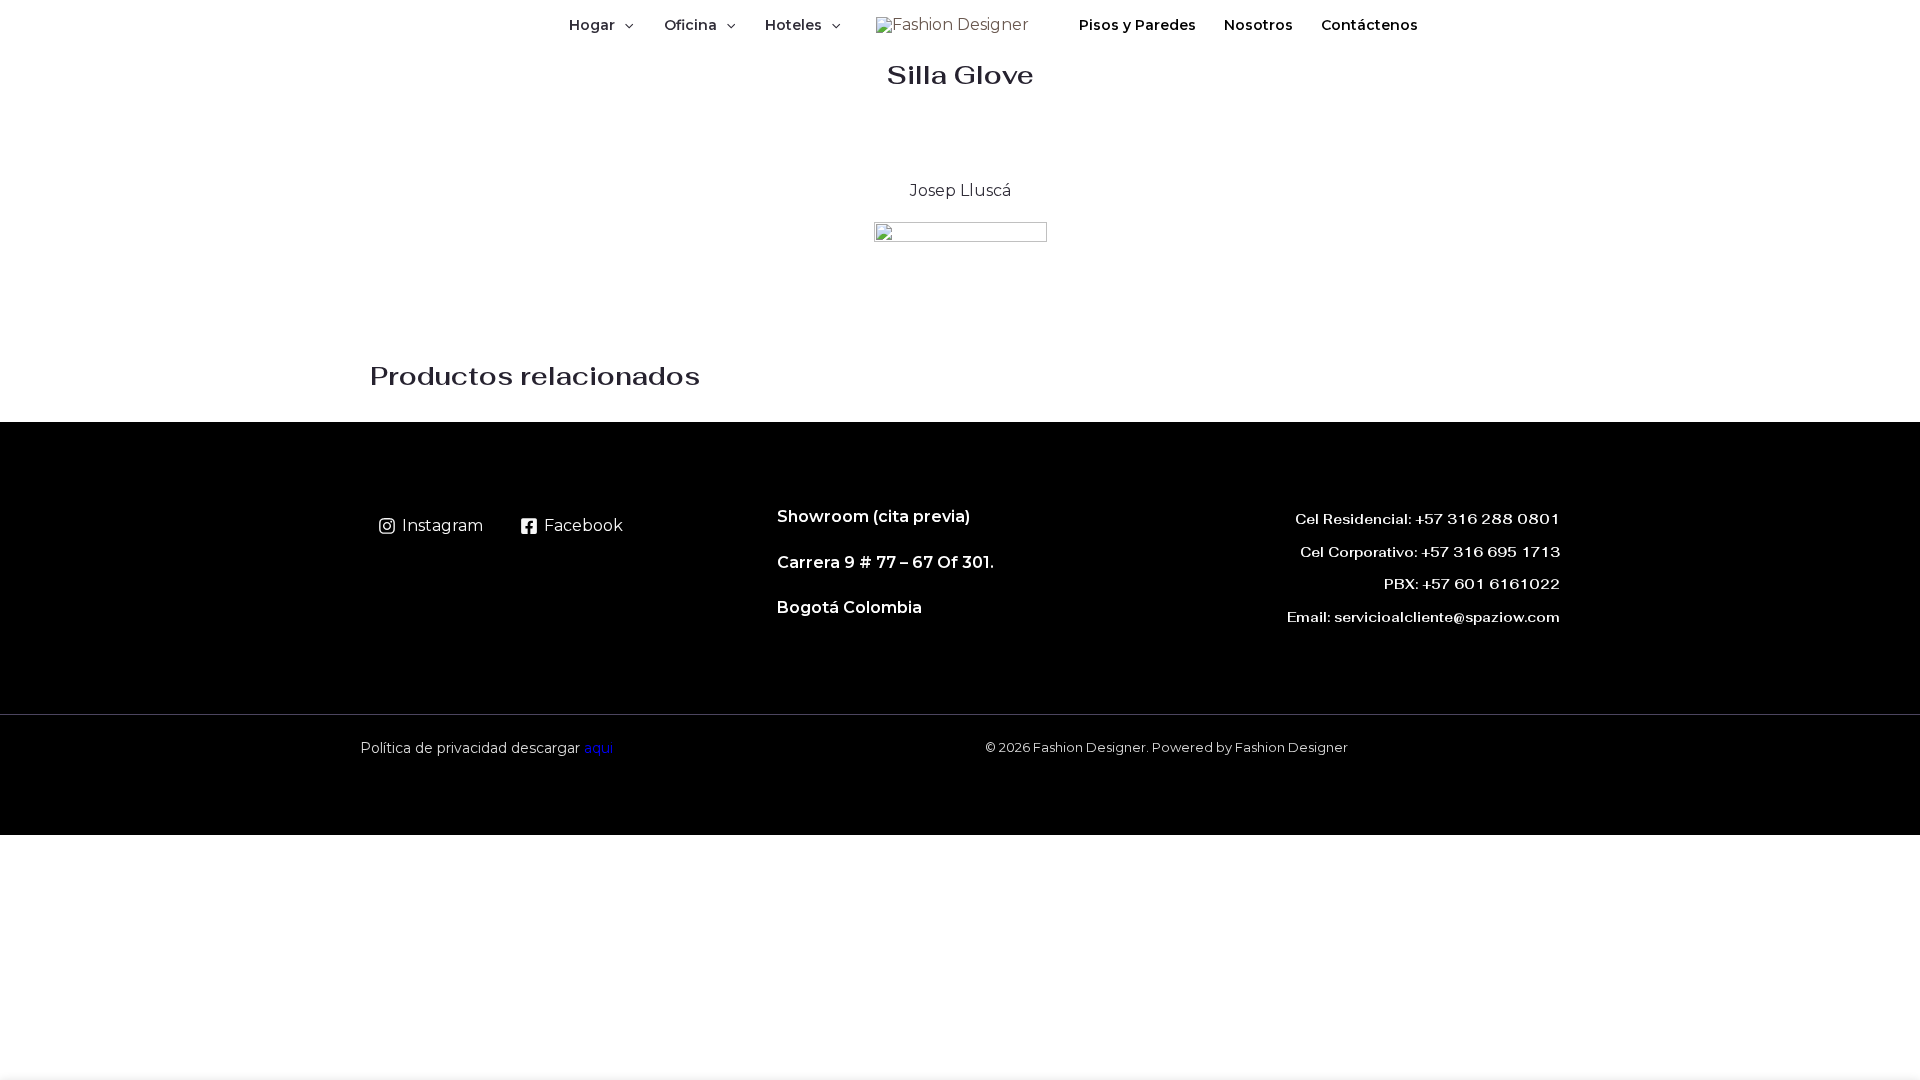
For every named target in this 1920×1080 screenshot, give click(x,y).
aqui (598, 748)
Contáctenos (1369, 25)
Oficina (690, 25)
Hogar (592, 25)
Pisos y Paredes (1137, 25)
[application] (624, 25)
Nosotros (1258, 25)
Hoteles (793, 25)
